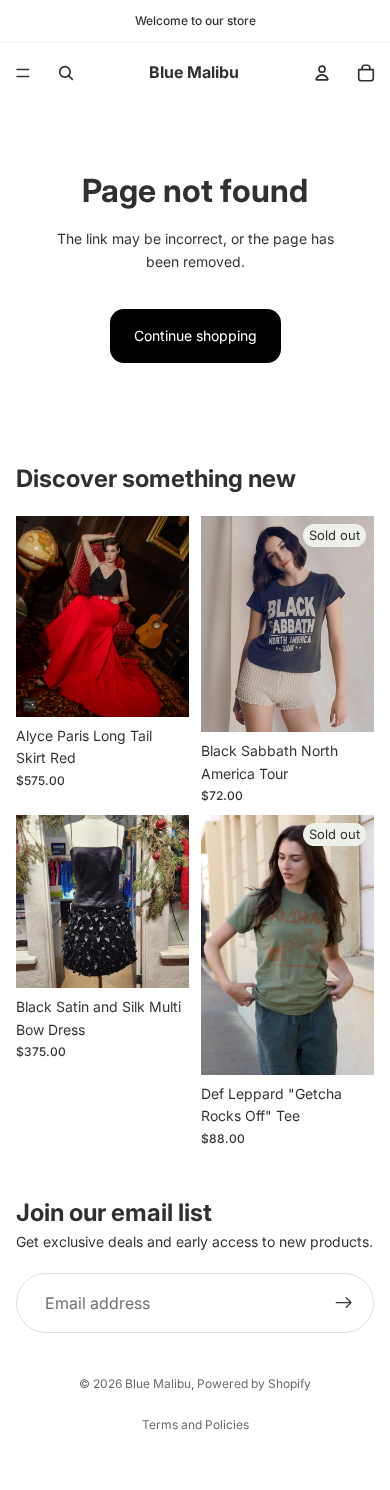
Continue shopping (195, 335)
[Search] (66, 73)
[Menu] (23, 73)
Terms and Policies (195, 1424)
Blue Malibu (158, 1383)
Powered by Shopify (254, 1383)
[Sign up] (344, 1303)
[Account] (322, 73)
